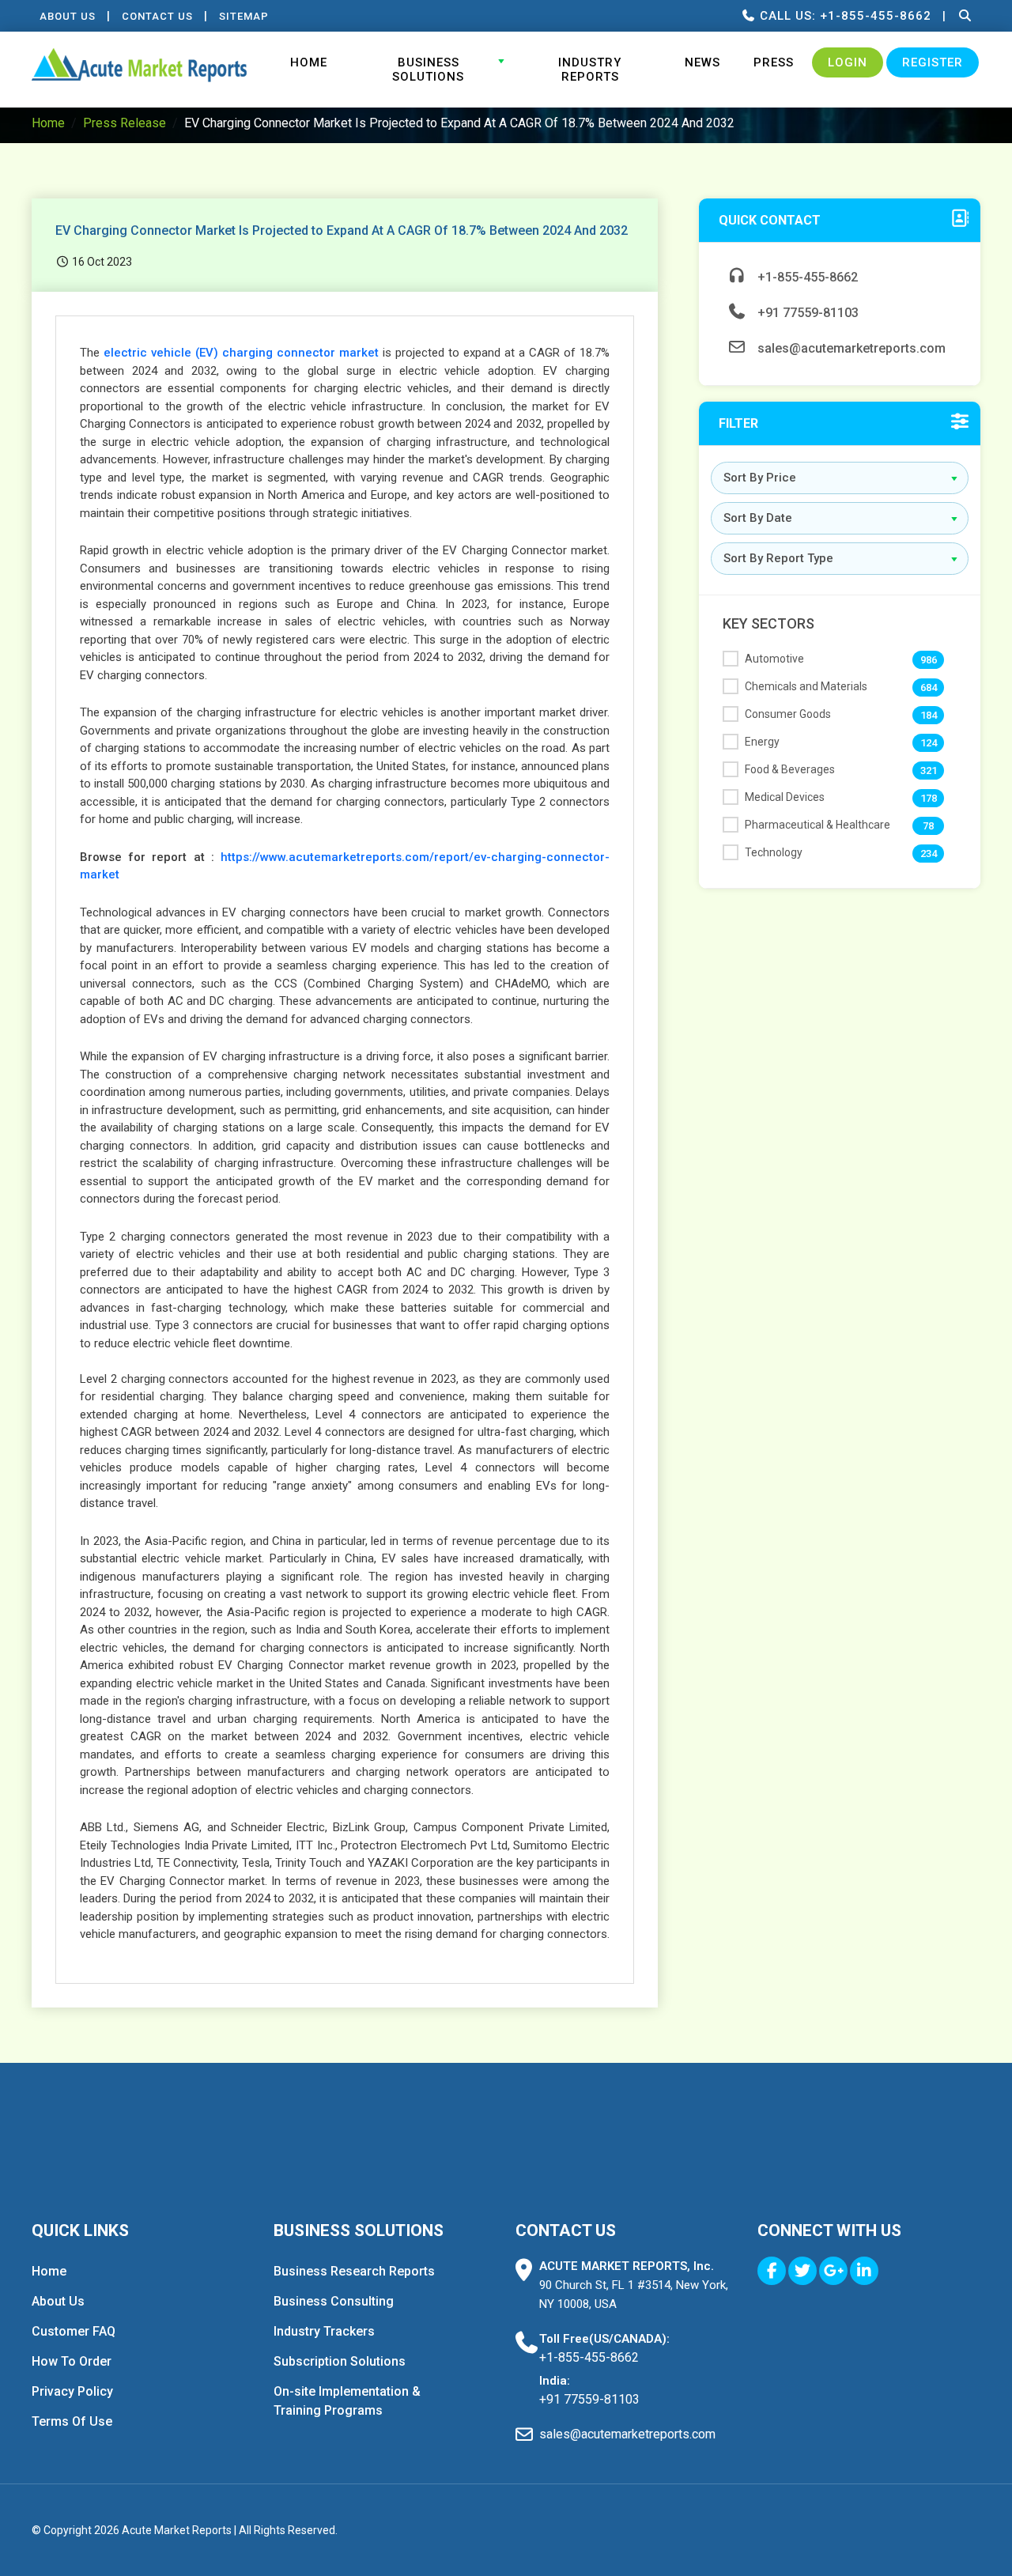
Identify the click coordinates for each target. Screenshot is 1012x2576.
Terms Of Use (72, 2421)
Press (774, 62)
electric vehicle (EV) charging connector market (241, 353)
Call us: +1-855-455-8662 (844, 16)
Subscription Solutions (340, 2361)
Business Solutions (428, 70)
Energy (762, 742)
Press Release (125, 123)
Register (933, 62)
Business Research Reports (354, 2271)
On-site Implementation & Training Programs (347, 2401)
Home (309, 62)
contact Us (157, 16)
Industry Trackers (324, 2331)
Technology (774, 852)
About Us (68, 16)
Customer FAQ (74, 2331)
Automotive (774, 659)
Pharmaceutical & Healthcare (818, 825)
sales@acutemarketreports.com (850, 348)
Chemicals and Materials (806, 686)
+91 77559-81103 (806, 313)
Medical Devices (785, 797)
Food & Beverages (790, 769)
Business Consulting (334, 2301)
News (702, 62)
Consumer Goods (788, 714)
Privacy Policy (72, 2391)
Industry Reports (590, 70)
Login (848, 62)
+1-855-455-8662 (806, 277)
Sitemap (244, 16)
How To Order (72, 2361)
